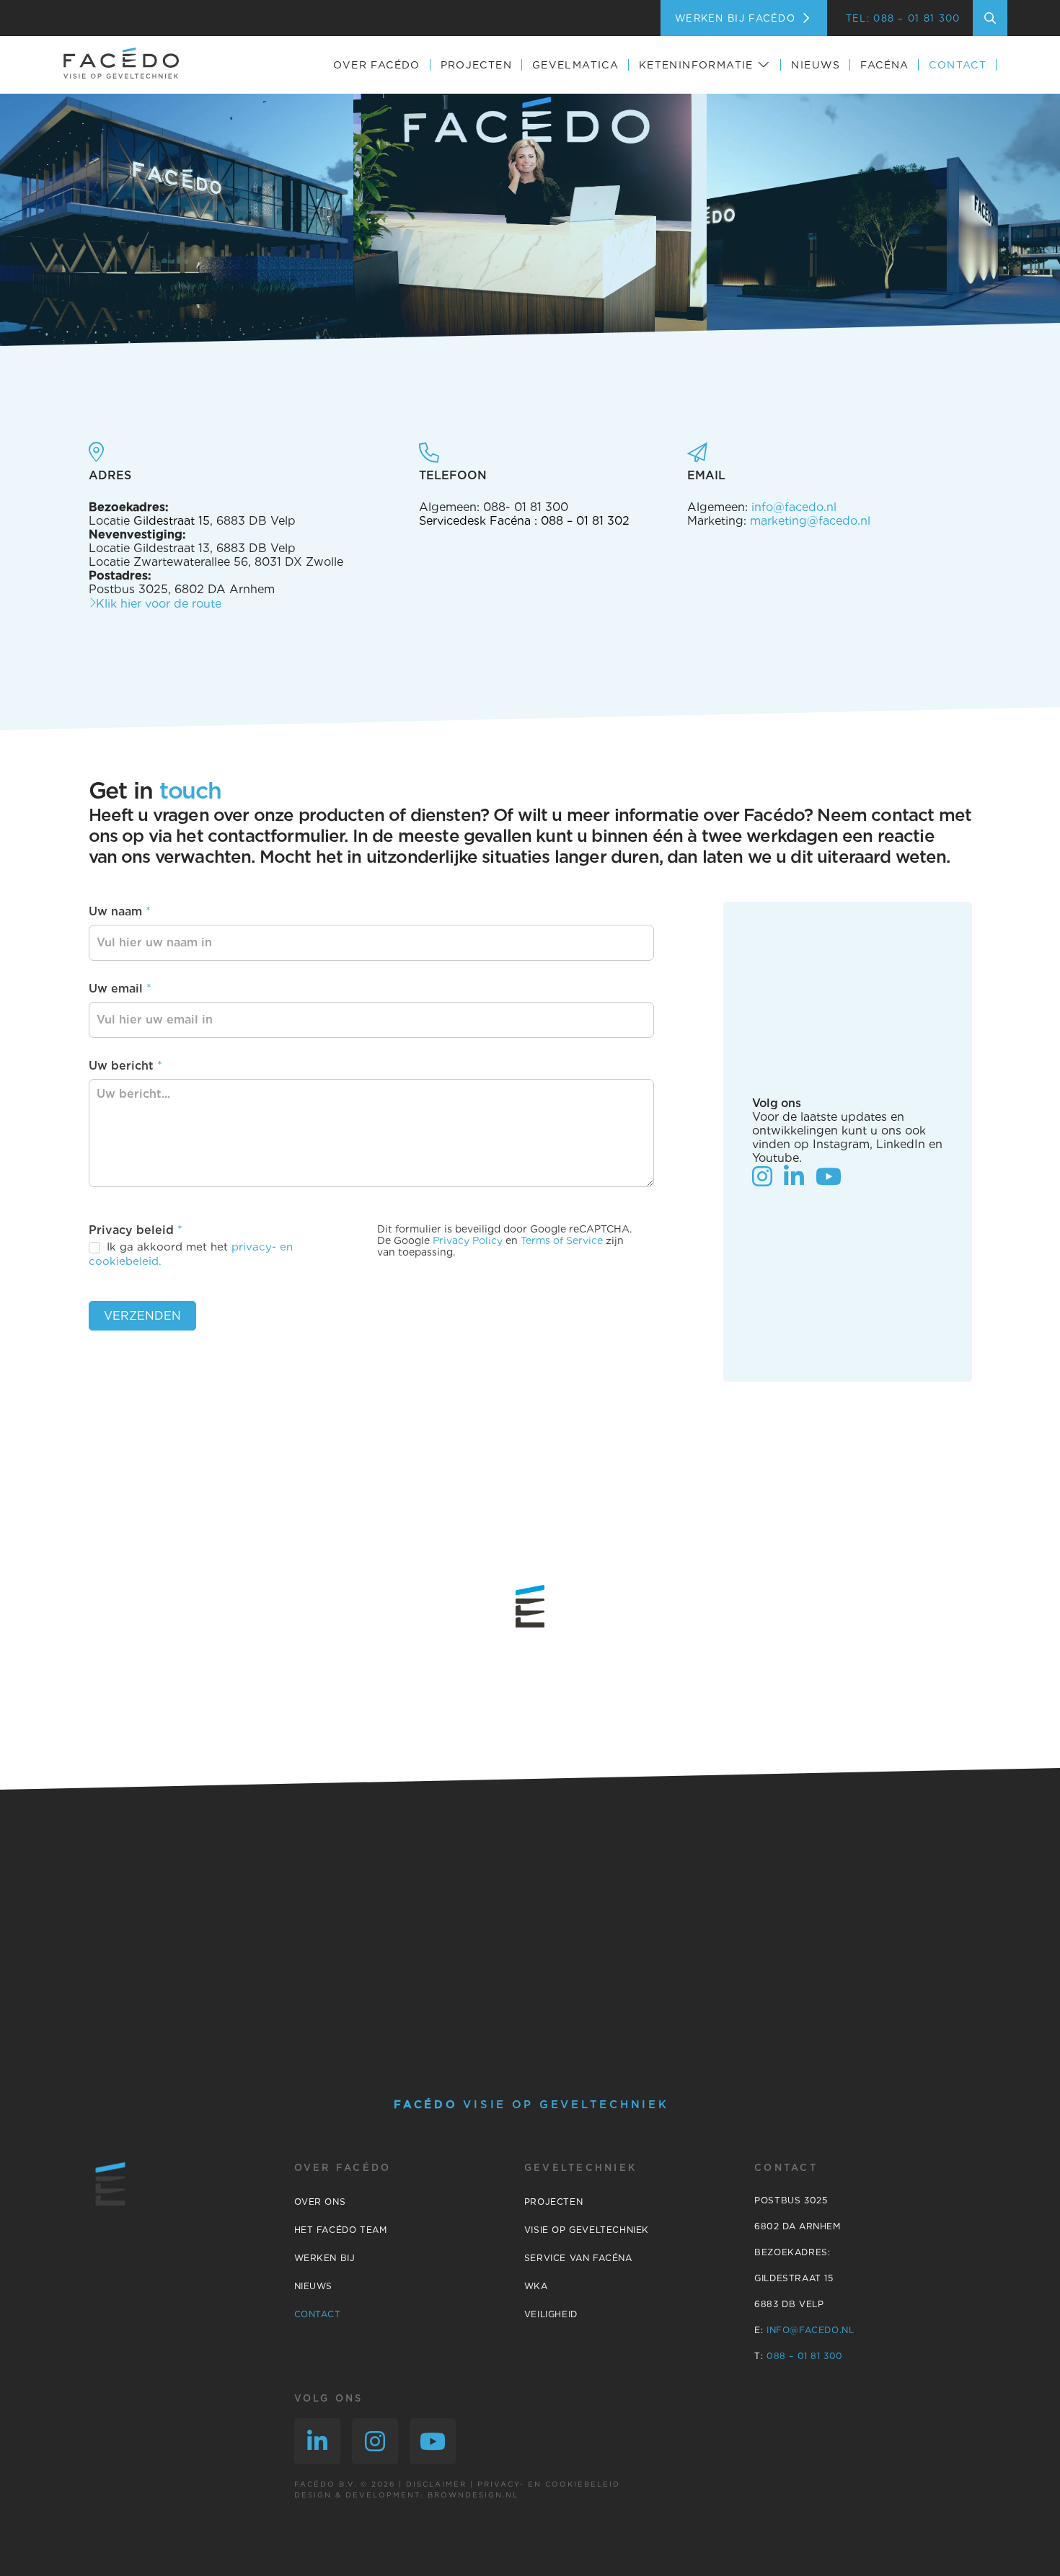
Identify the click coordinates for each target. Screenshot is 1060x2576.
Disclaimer (436, 2484)
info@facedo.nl (794, 507)
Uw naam (120, 911)
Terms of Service (562, 1240)
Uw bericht (125, 1066)
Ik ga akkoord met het (191, 1254)
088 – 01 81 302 (585, 521)
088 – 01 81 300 (803, 2356)
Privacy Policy (468, 1240)
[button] (990, 18)
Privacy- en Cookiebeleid (549, 2484)
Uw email (120, 989)
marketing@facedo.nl (810, 521)
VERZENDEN (142, 1316)
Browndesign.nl (473, 2495)
